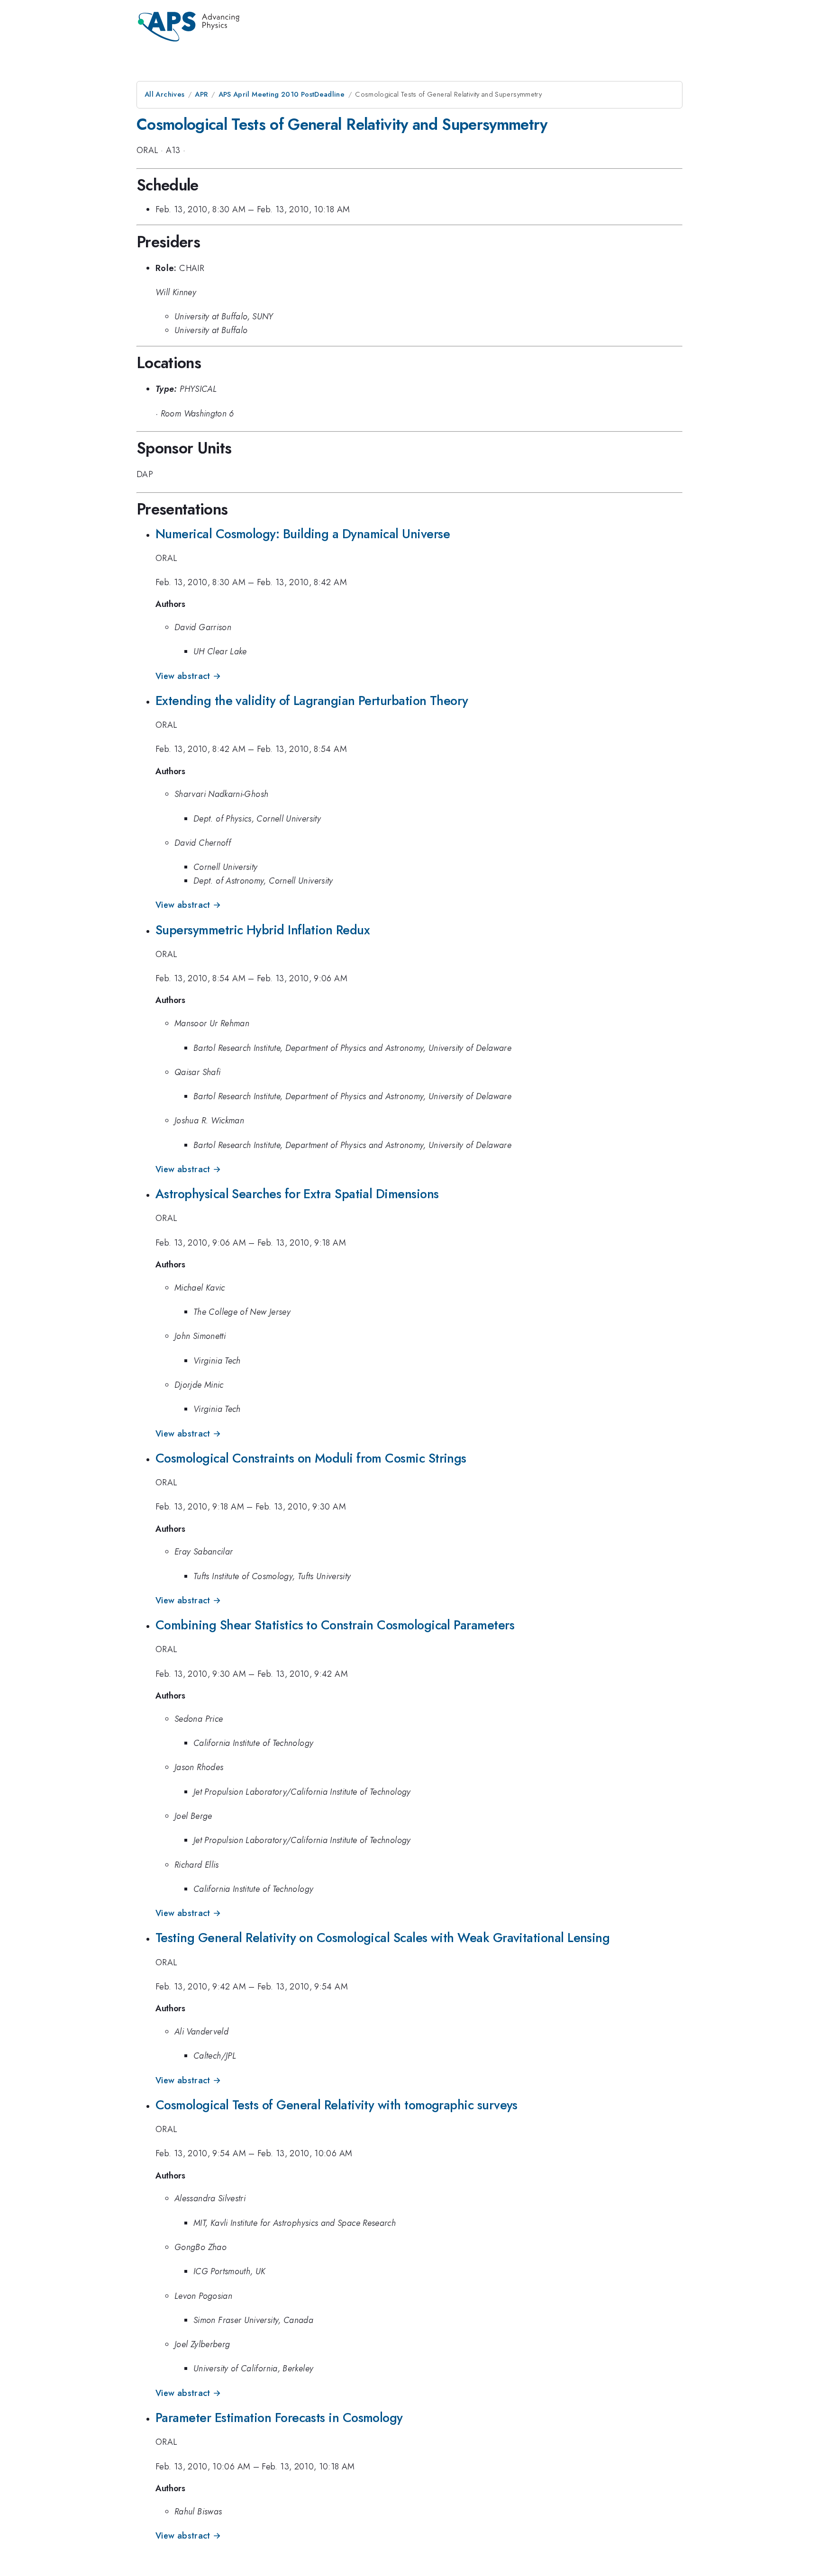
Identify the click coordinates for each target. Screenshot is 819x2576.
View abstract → (188, 676)
